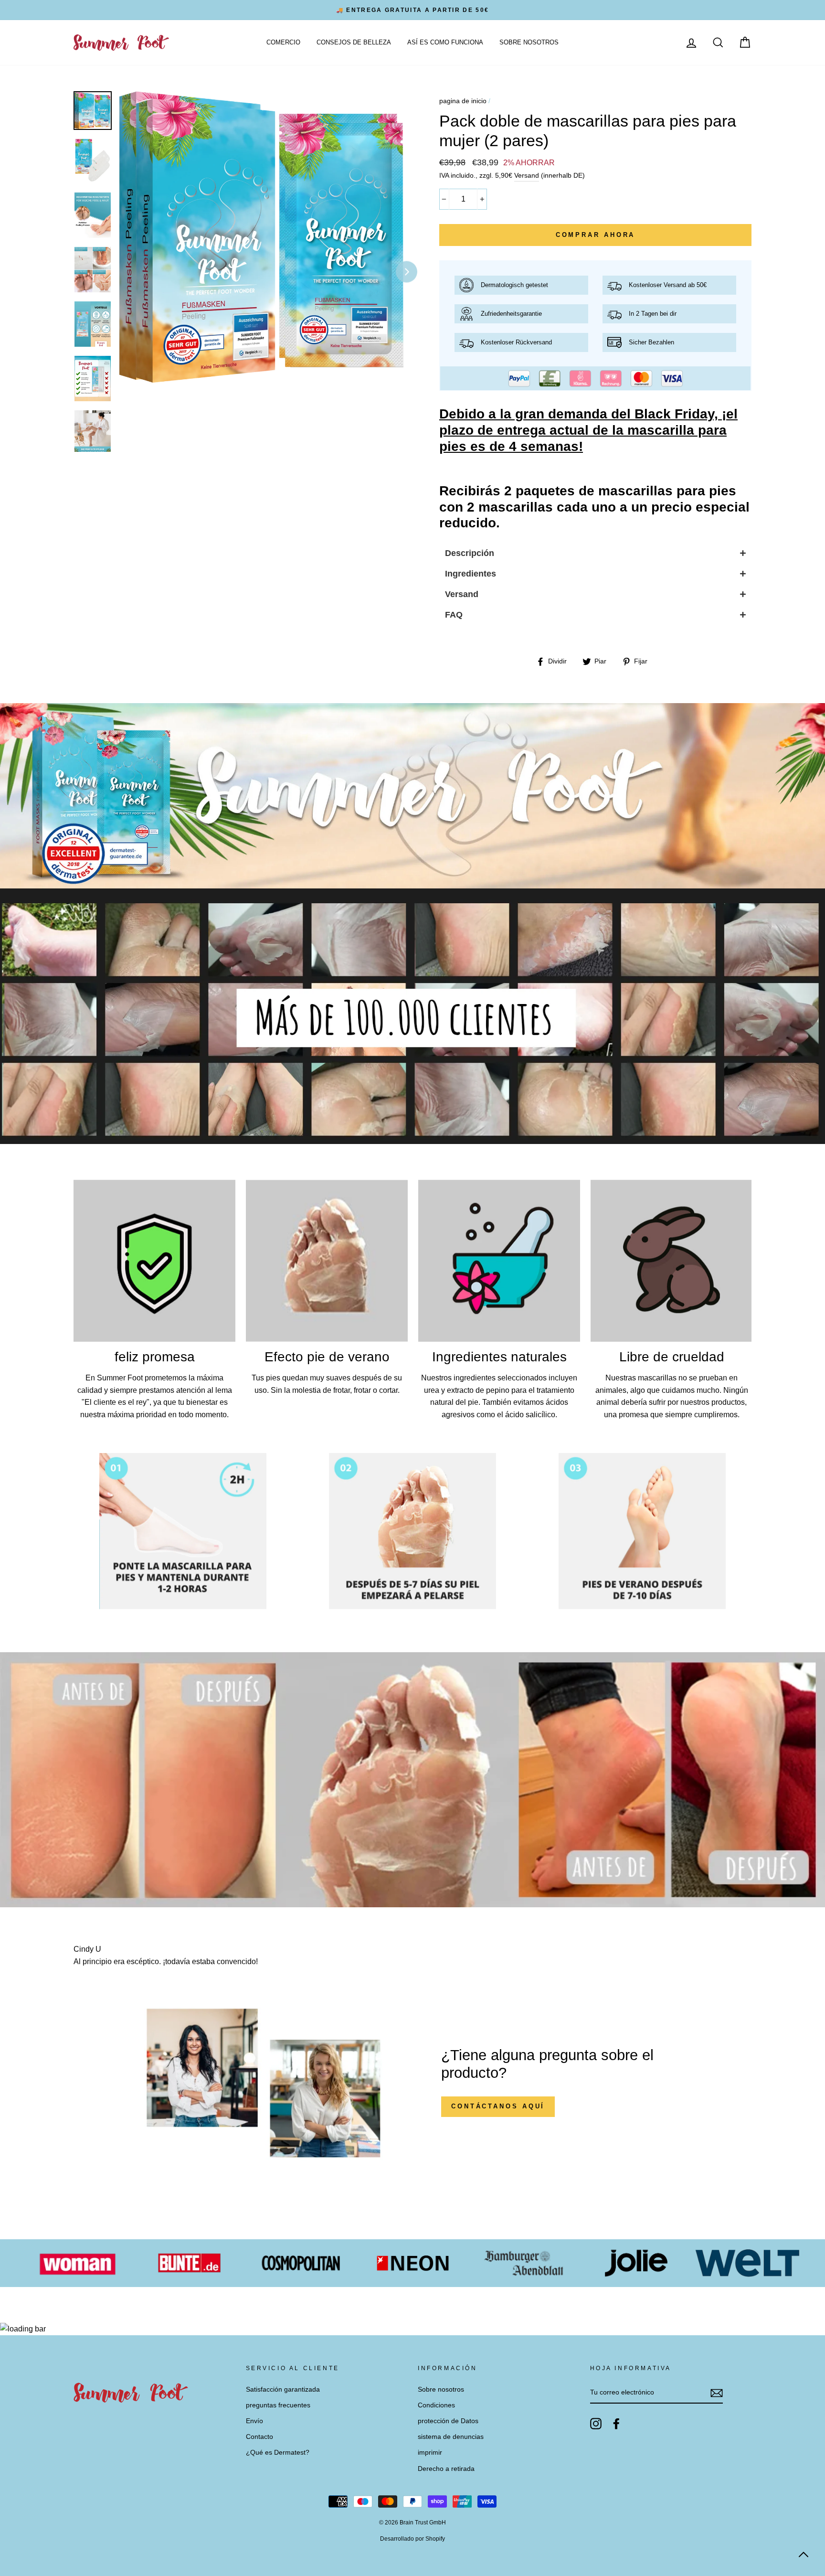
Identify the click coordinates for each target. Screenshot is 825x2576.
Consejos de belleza (354, 42)
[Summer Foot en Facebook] (616, 2424)
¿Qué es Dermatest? (278, 2453)
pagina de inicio (463, 101)
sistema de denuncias (451, 2437)
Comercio (283, 42)
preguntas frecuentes (278, 2405)
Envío (254, 2421)
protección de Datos (448, 2421)
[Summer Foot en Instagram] (596, 2424)
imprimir (430, 2453)
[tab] (595, 553)
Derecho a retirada (446, 2469)
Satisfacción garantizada (283, 2389)
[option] (412, 10)
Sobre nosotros (529, 42)
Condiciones (436, 2405)
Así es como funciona (445, 42)
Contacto (259, 2437)
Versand (527, 176)
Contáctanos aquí (498, 2106)
